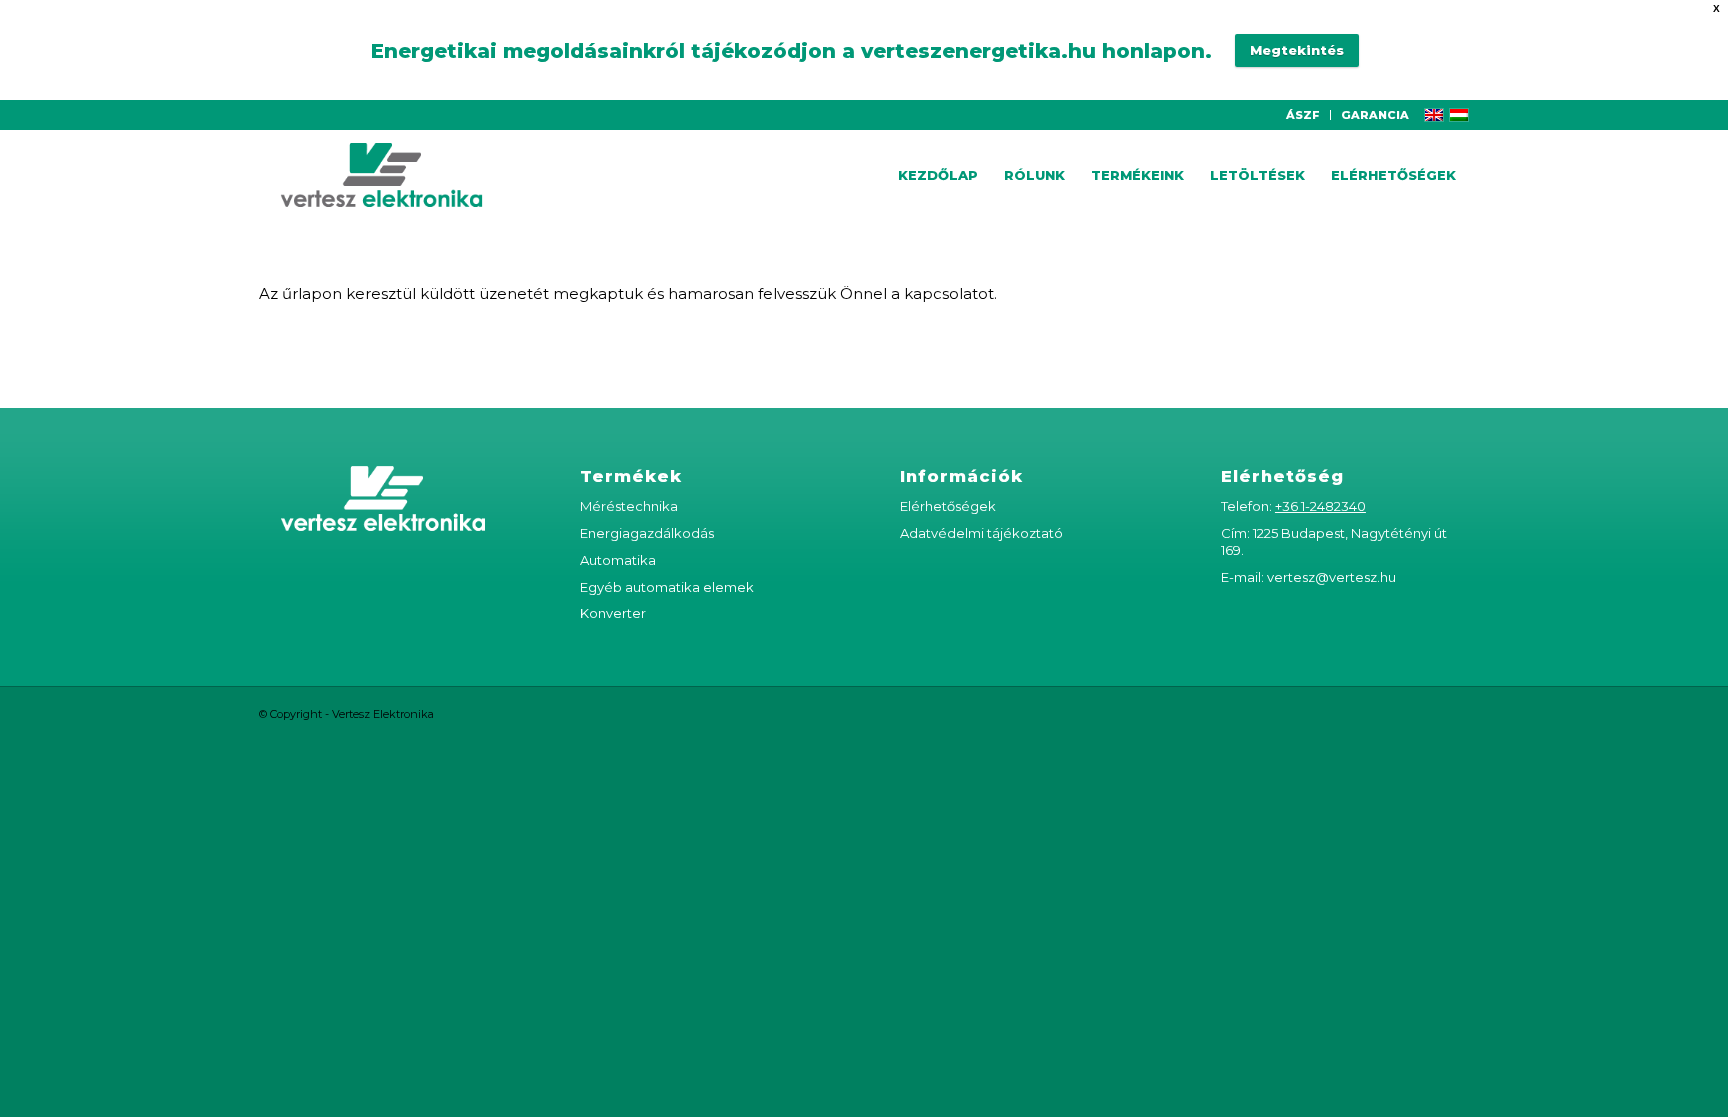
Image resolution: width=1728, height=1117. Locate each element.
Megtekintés (1297, 50)
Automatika (618, 560)
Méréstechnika (629, 506)
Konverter (613, 613)
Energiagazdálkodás (647, 533)
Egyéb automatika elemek (667, 587)
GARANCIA (1375, 115)
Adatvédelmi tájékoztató (981, 533)
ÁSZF (1303, 115)
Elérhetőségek (948, 506)
